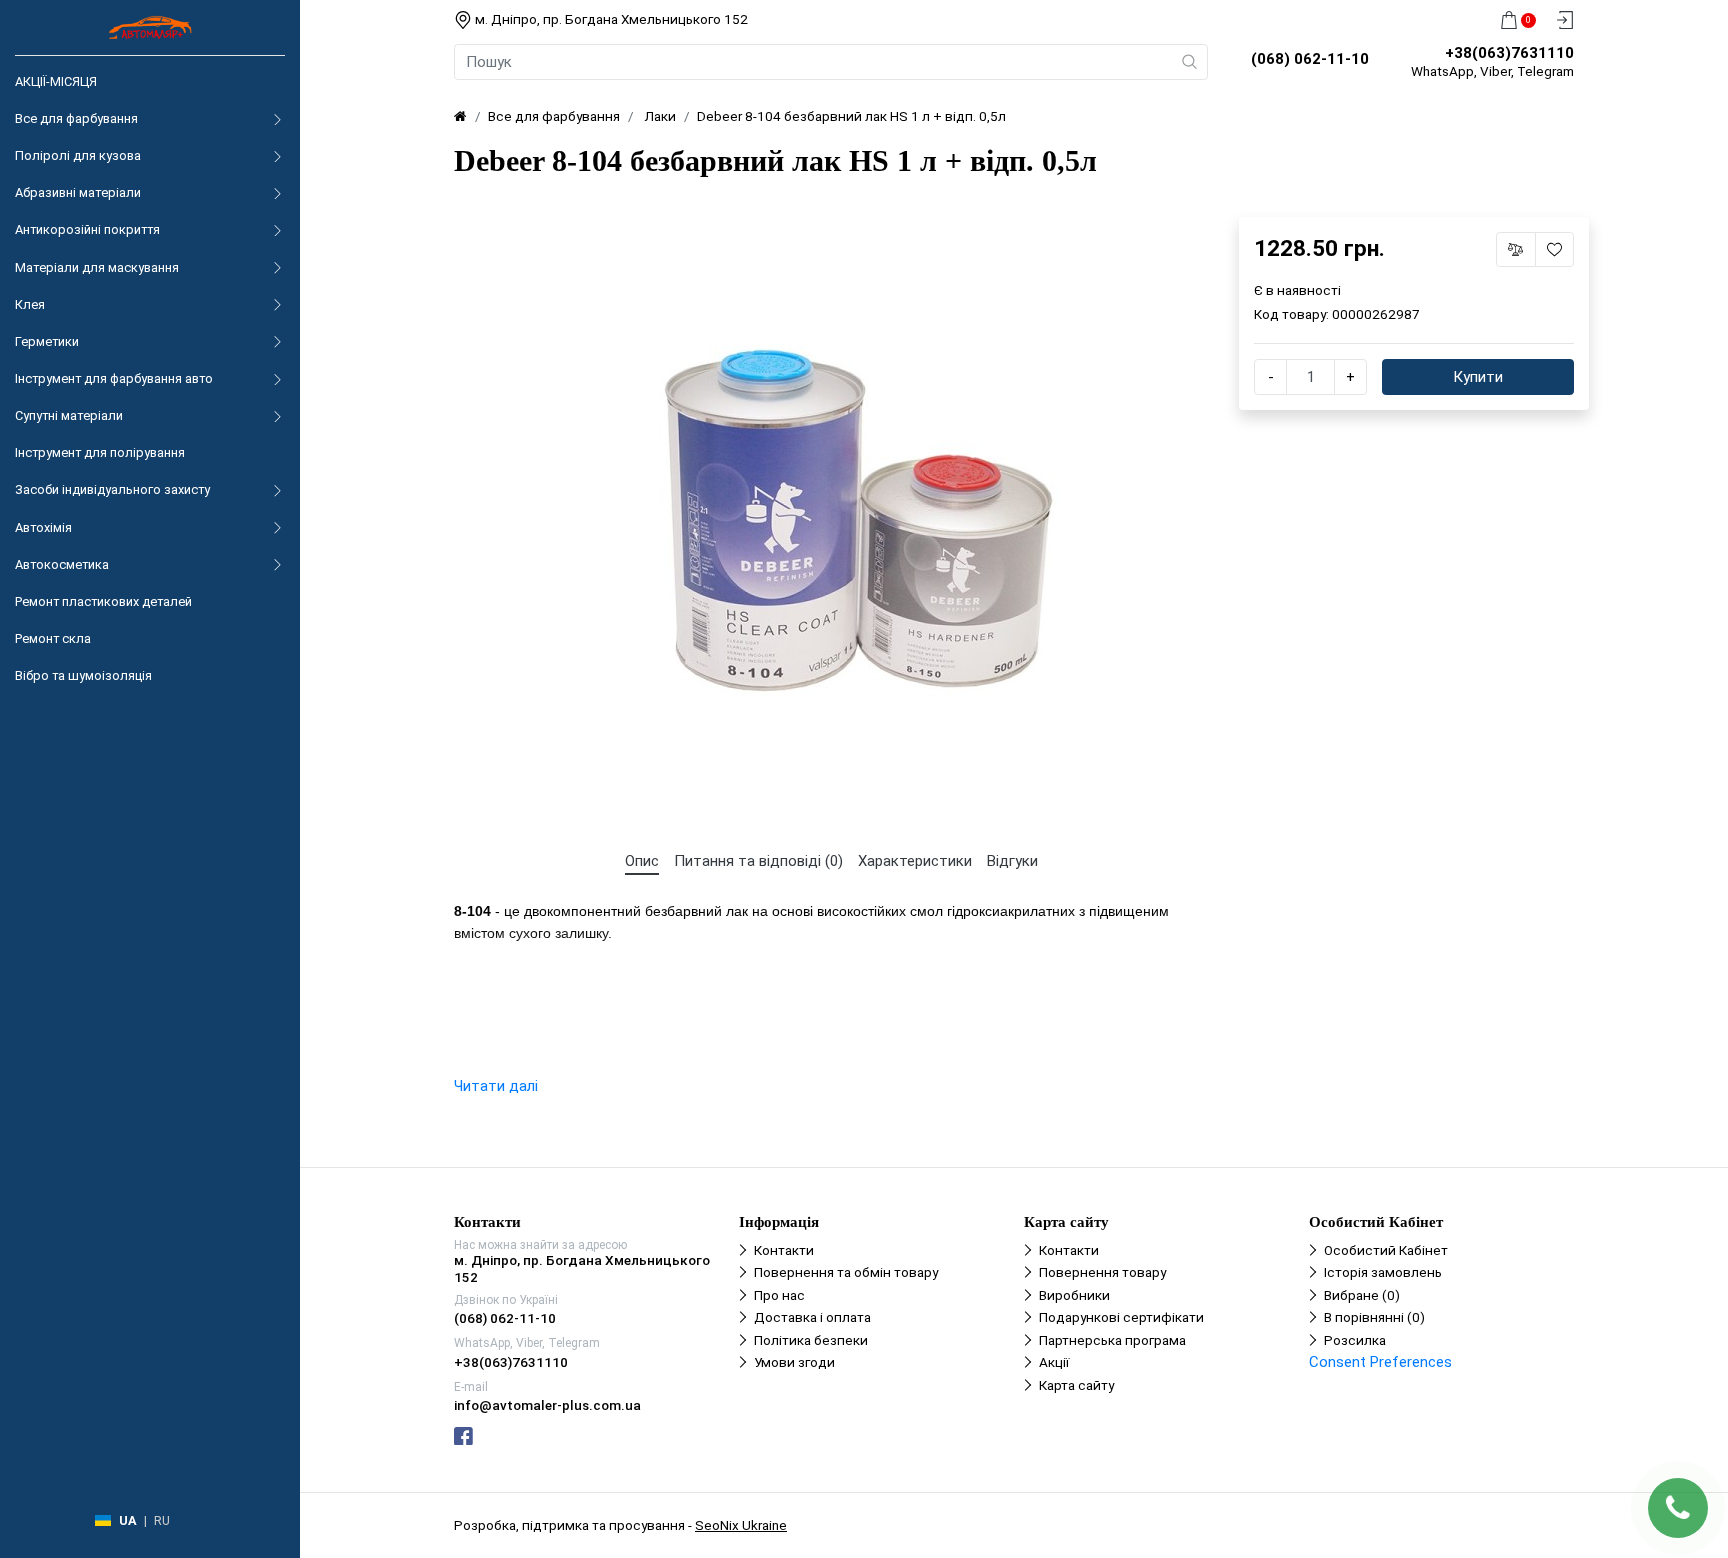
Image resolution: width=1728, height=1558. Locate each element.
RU (162, 1520)
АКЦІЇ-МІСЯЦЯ (56, 81)
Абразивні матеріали (78, 192)
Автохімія (43, 527)
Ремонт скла (53, 638)
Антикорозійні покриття (87, 229)
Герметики (47, 341)
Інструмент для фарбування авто (114, 378)
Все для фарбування (76, 118)
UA (128, 1520)
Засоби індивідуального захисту (112, 489)
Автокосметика (62, 564)
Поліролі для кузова (78, 155)
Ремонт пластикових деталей (103, 601)
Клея (30, 304)
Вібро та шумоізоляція (83, 675)
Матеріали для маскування (97, 267)
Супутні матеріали (69, 415)
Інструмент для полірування (100, 452)
